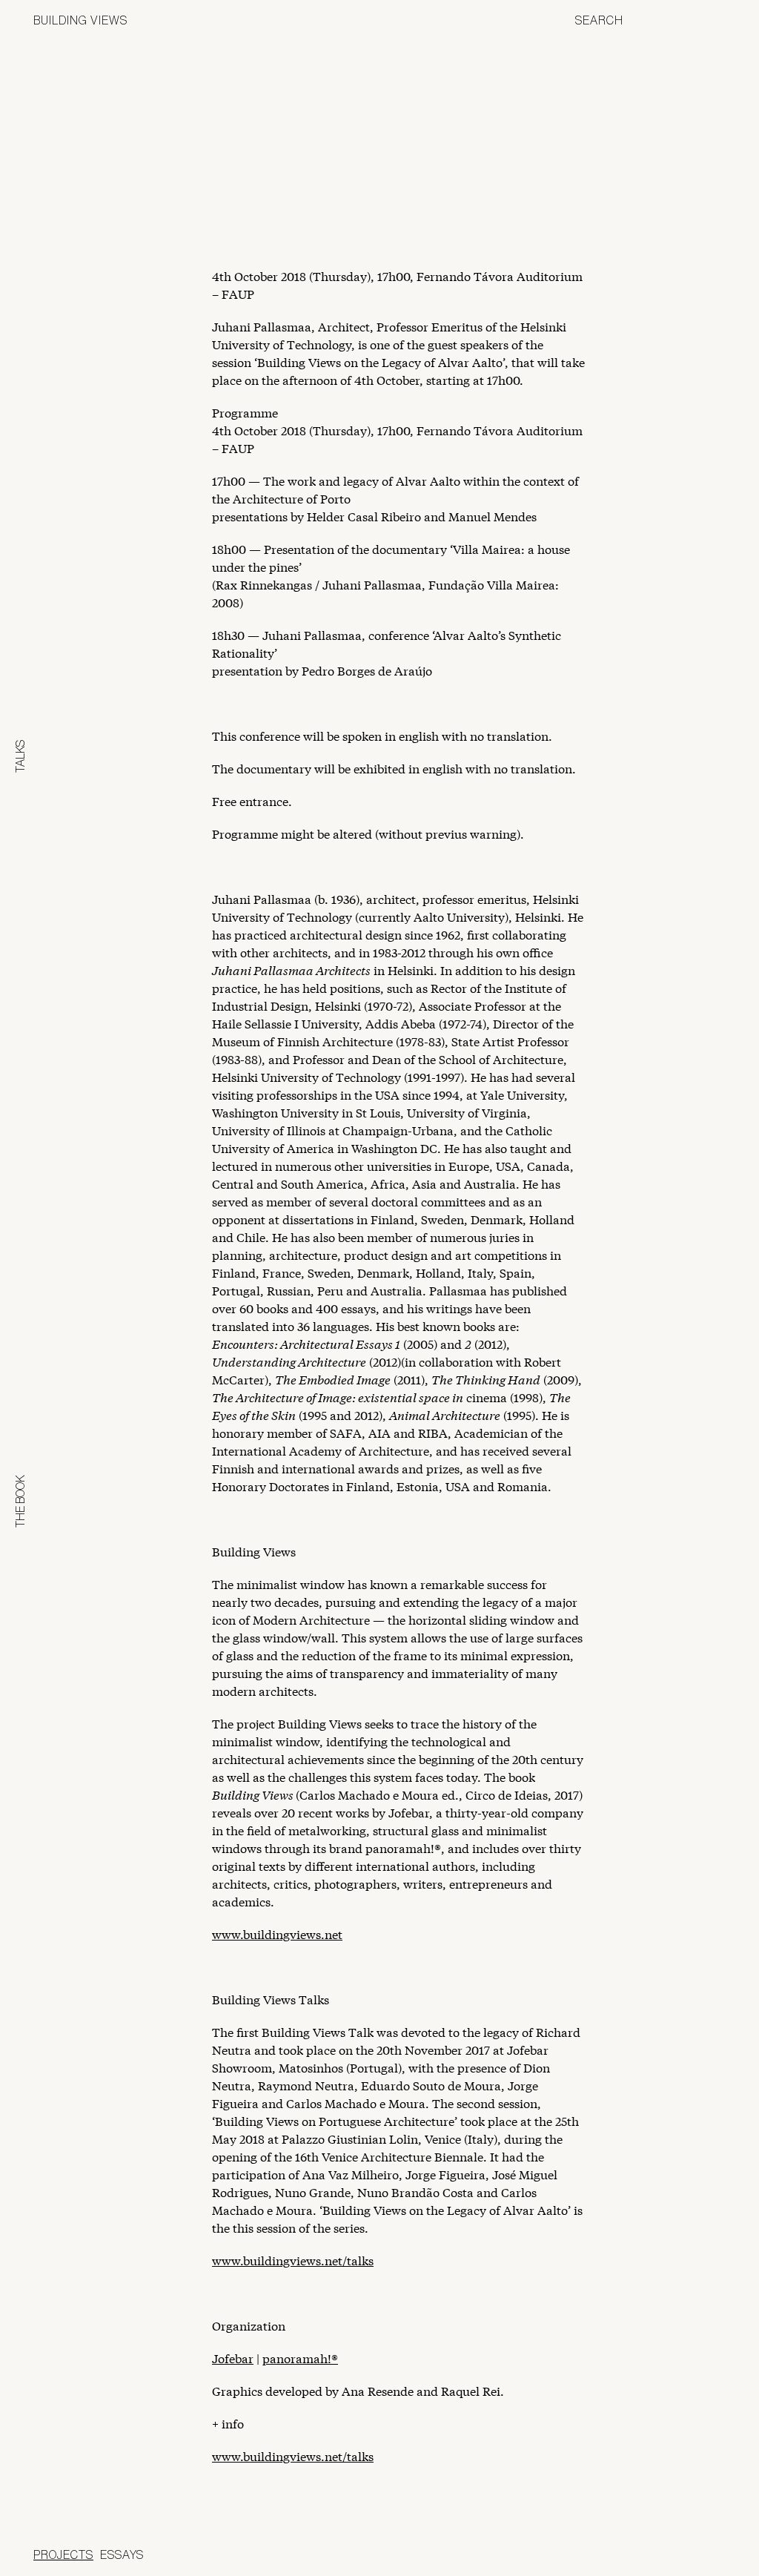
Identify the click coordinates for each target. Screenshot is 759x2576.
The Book (20, 1501)
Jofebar (687, 2552)
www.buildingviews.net (277, 1933)
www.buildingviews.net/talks (293, 2260)
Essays (122, 2554)
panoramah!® (300, 2358)
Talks (20, 756)
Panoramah (592, 2557)
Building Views (80, 20)
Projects (63, 2554)
